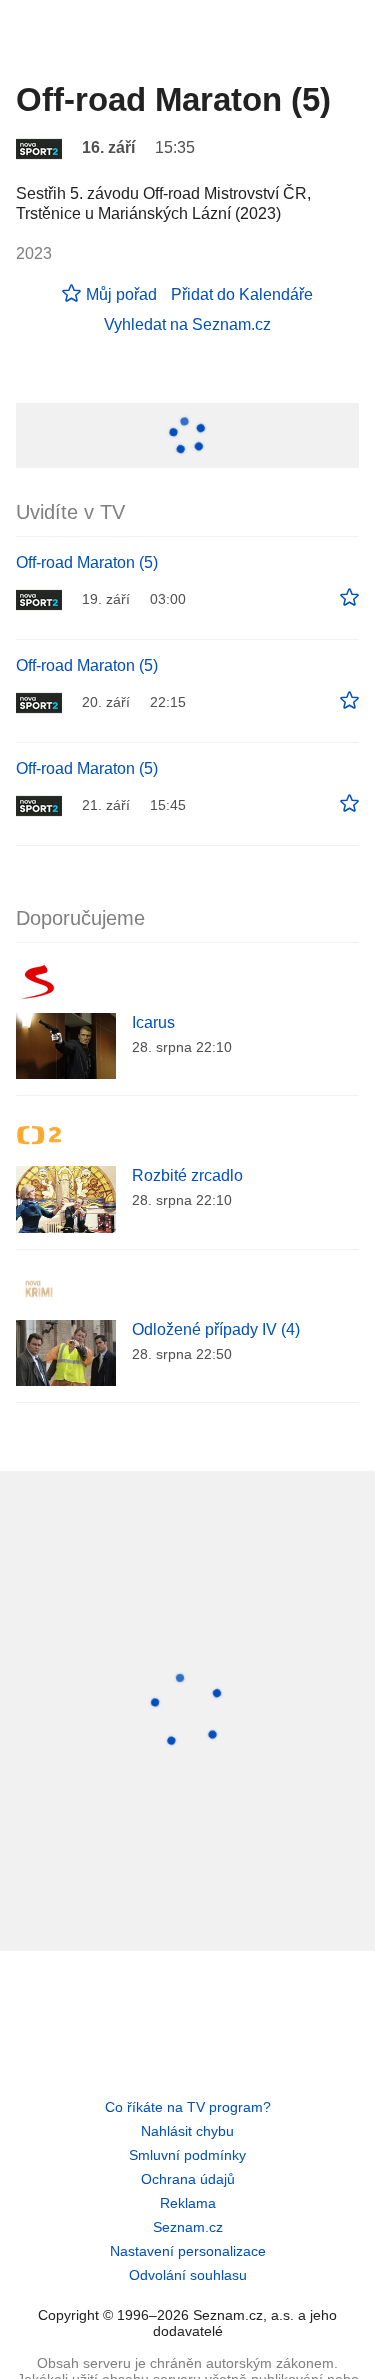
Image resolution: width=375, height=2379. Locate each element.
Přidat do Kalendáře (242, 294)
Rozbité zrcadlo (187, 1175)
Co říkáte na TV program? (188, 2107)
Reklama (188, 2203)
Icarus (153, 1022)
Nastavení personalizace (188, 2251)
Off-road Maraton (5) (87, 562)
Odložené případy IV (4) (216, 1329)
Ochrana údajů (188, 2179)
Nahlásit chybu (187, 2131)
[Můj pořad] (349, 598)
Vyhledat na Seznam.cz (187, 324)
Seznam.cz (188, 2227)
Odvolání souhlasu (188, 2275)
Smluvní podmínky (187, 2155)
